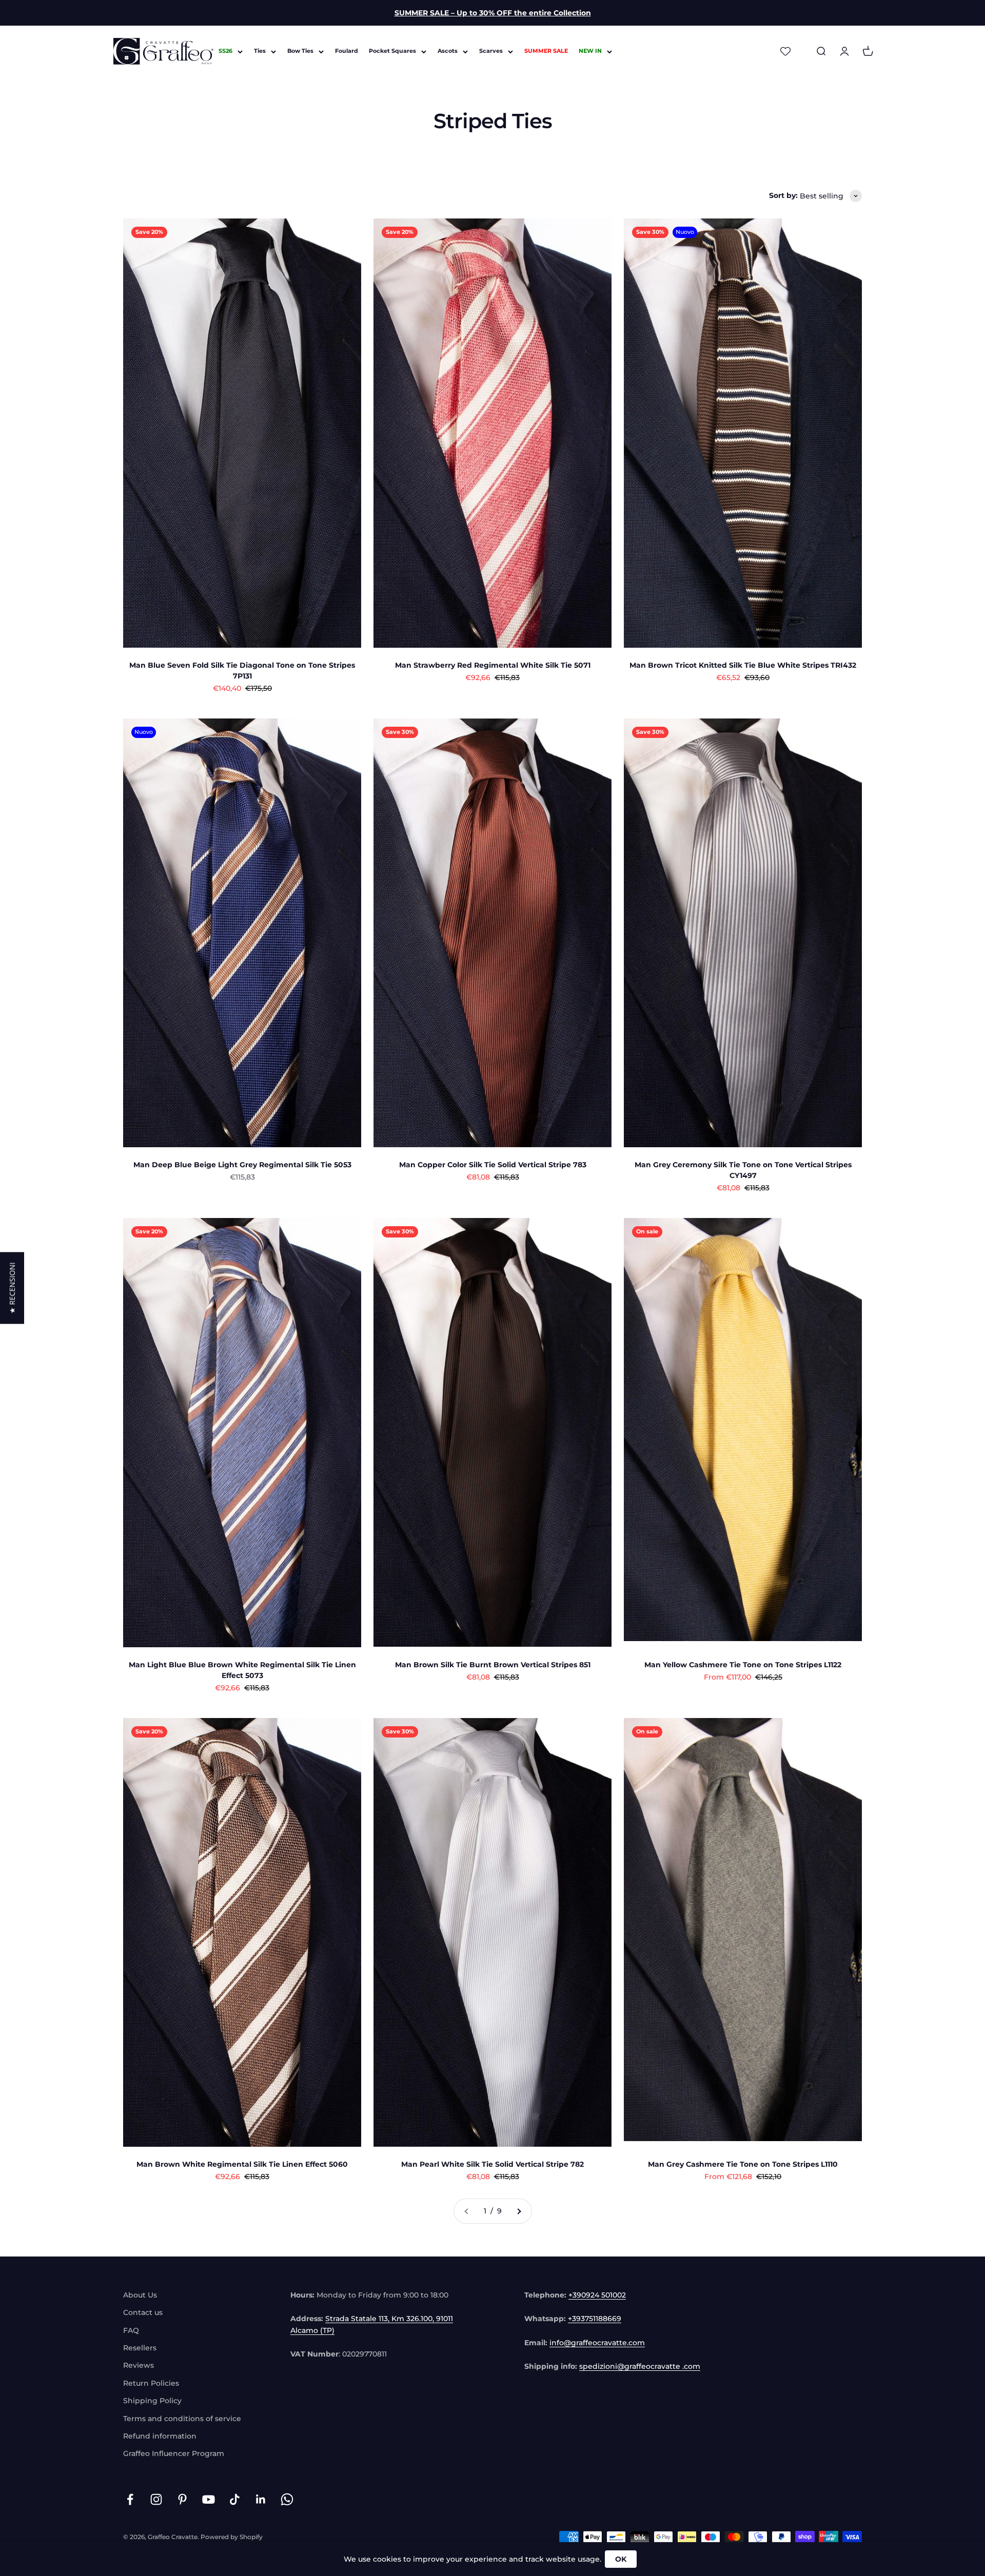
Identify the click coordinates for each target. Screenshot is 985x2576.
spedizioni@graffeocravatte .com (640, 2366)
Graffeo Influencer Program (174, 2453)
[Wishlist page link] (785, 51)
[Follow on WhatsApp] (287, 2499)
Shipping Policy (152, 2401)
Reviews (139, 2365)
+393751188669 (595, 2319)
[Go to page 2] (519, 2211)
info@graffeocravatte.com (597, 2343)
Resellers (140, 2348)
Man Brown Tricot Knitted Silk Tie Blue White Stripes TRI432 (743, 665)
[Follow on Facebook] (130, 2499)
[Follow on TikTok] (235, 2499)
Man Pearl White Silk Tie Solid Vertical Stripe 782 (493, 2164)
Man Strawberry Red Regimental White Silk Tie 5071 (493, 665)
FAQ (131, 2330)
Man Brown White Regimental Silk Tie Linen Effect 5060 (242, 2164)
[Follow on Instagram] (156, 2499)
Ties (260, 51)
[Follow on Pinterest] (182, 2499)
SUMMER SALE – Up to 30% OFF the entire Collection (493, 13)
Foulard (347, 51)
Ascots (448, 51)
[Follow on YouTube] (209, 2499)
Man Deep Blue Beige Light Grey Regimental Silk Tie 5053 (242, 1165)
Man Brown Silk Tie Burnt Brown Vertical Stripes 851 (493, 1665)
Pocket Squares (392, 51)
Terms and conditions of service (182, 2419)
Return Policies (151, 2383)
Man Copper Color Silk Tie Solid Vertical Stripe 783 (493, 1165)
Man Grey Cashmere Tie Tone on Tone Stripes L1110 (743, 2164)
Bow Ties (300, 51)
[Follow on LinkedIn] (261, 2499)
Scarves (491, 51)
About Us (140, 2295)
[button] (12, 1288)
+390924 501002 (597, 2295)
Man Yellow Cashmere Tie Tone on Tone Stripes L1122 (743, 1665)
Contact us (143, 2312)
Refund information (160, 2436)
